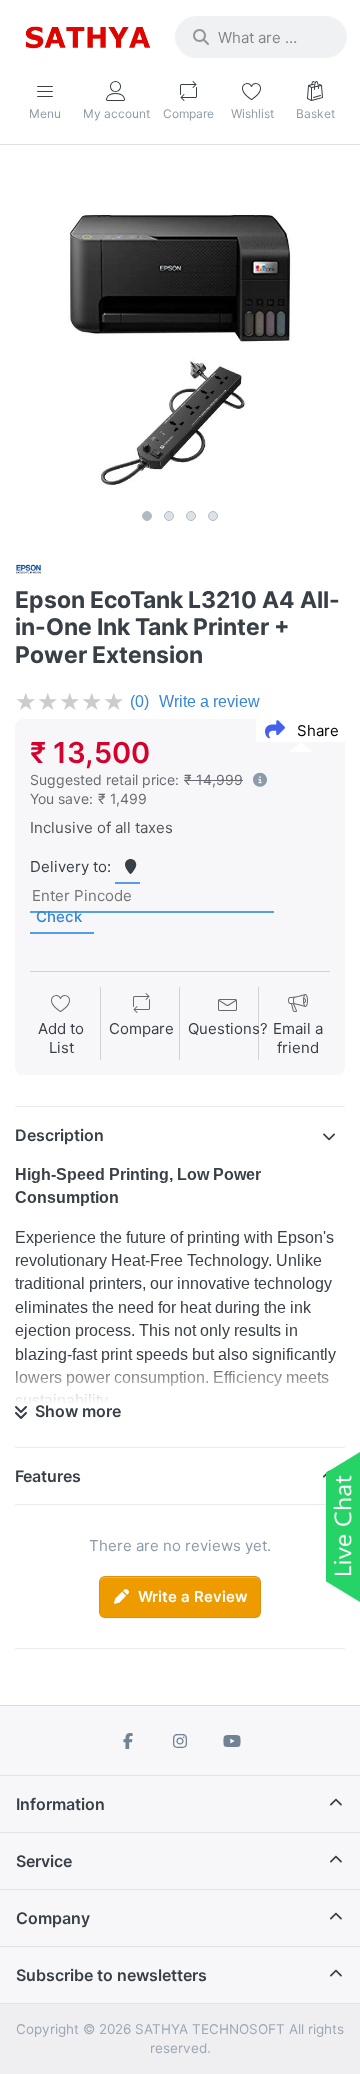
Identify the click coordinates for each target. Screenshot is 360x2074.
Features (48, 1476)
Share (318, 730)
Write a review (209, 701)
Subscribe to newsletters (111, 1975)
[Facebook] (129, 1741)
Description (59, 1135)
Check (59, 916)
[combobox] (261, 37)
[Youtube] (232, 1741)
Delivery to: (70, 866)
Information (60, 1804)
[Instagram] (180, 1741)
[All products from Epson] (28, 567)
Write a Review (193, 1596)
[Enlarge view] (180, 334)
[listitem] (180, 334)
